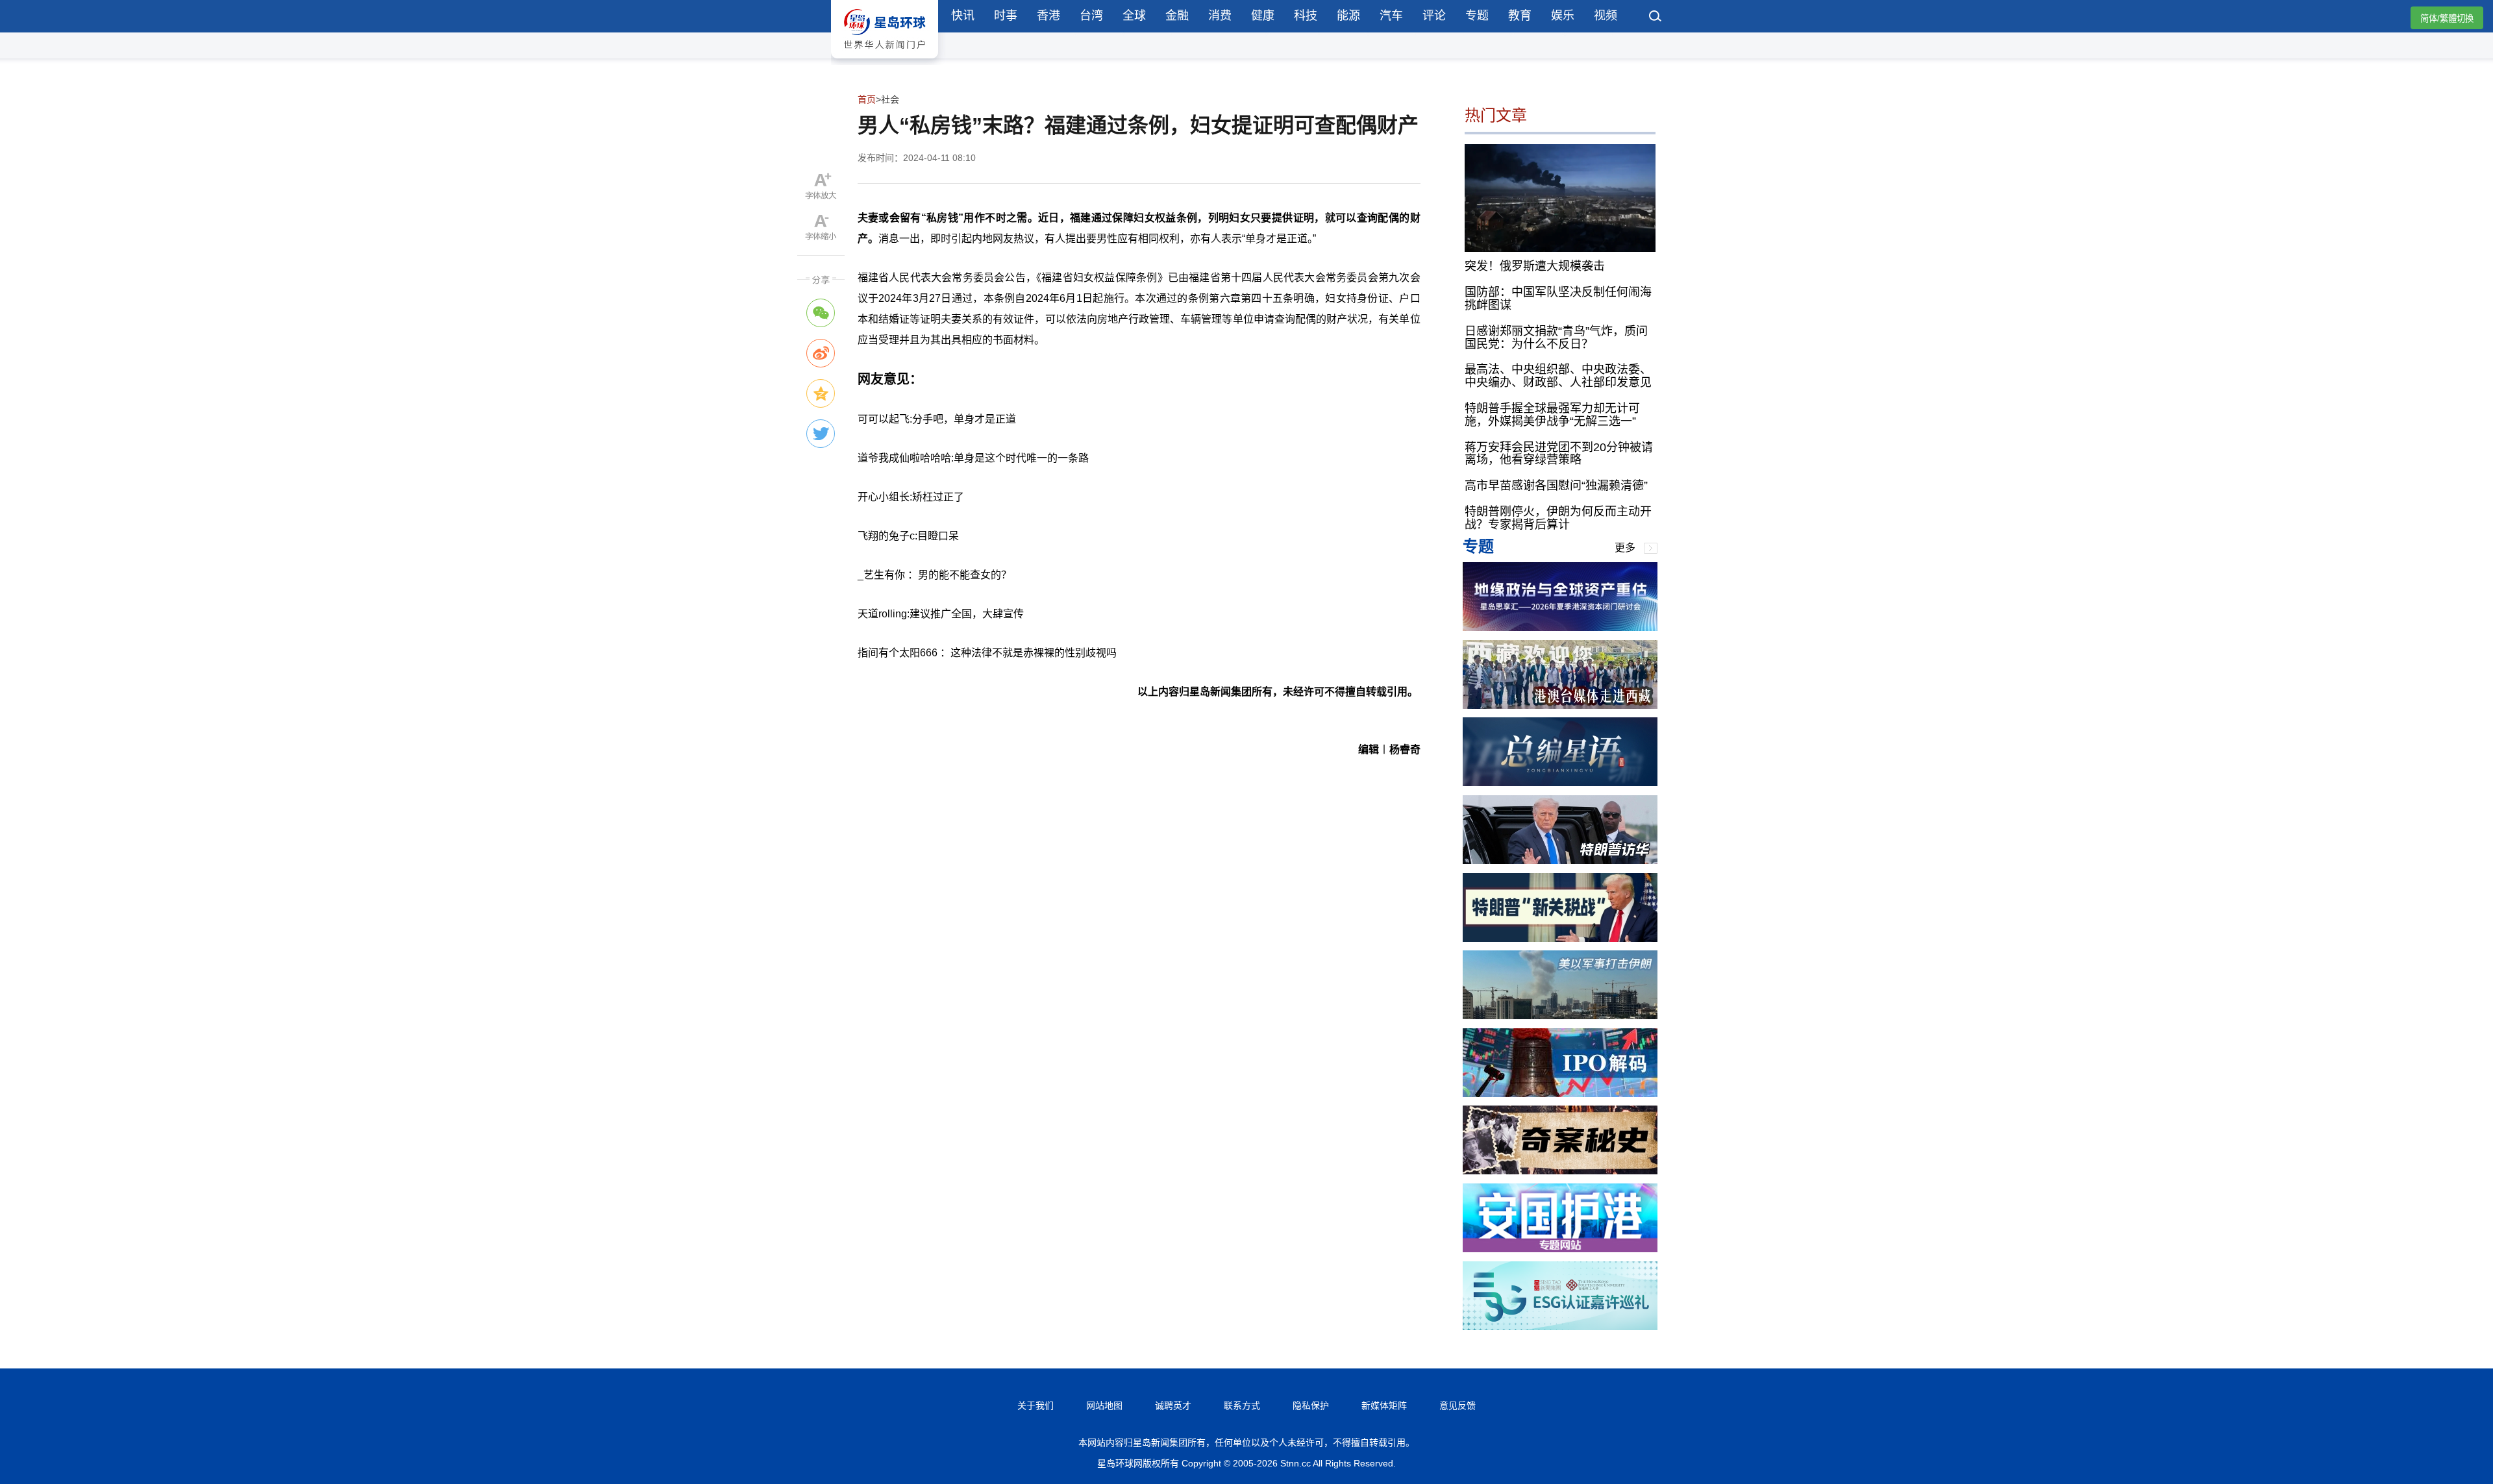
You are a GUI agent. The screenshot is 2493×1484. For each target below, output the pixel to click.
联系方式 (1242, 1405)
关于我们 (1036, 1405)
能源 (1348, 16)
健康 (1263, 16)
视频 (1606, 16)
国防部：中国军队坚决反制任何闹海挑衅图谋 (1558, 299)
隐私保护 (1311, 1405)
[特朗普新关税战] (1560, 938)
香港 (1048, 16)
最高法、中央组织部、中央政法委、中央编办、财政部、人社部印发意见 (1558, 376)
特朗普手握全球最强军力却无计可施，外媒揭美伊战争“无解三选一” (1552, 415)
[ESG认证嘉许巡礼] (1560, 1327)
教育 (1520, 16)
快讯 (963, 16)
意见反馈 (1457, 1405)
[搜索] (1656, 18)
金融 (1177, 16)
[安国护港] (1560, 1249)
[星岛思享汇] (1560, 627)
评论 (1434, 16)
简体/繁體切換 (2447, 19)
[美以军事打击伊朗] (1560, 1016)
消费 (1220, 16)
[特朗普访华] (1560, 860)
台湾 (1091, 16)
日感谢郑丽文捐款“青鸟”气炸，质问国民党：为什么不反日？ (1556, 338)
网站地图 (1104, 1405)
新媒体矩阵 (1384, 1405)
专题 (1477, 16)
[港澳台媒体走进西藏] (1560, 705)
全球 (1134, 16)
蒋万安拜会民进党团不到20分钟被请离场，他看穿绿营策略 (1559, 454)
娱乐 (1563, 16)
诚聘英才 (1173, 1405)
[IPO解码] (1560, 1094)
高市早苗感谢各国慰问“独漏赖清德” (1556, 486)
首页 (867, 99)
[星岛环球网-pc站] (885, 61)
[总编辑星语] (1560, 783)
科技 (1306, 16)
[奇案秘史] (1560, 1171)
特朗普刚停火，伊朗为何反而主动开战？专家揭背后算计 (1558, 518)
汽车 (1391, 16)
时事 (1006, 16)
